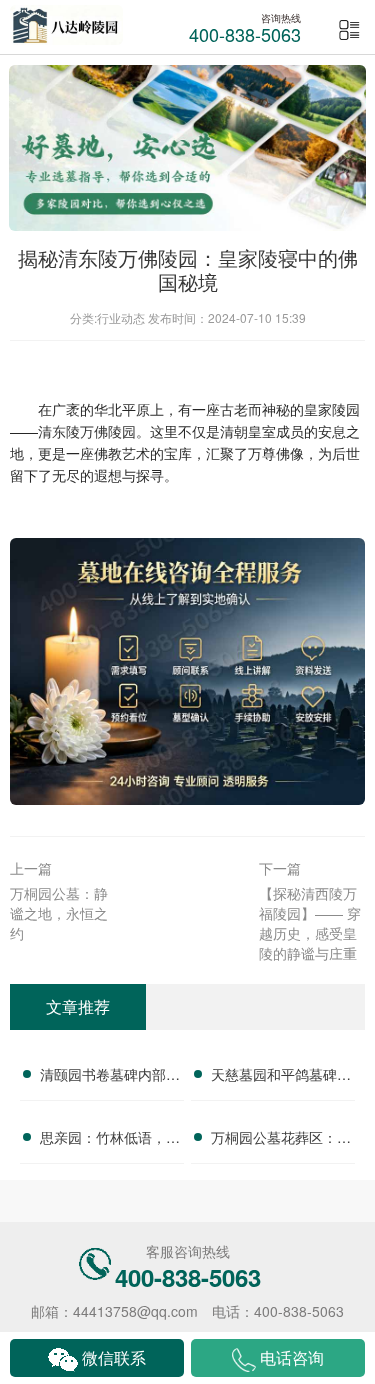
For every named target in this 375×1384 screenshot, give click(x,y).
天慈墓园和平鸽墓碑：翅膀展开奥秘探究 (281, 1077)
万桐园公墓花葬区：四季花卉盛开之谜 (281, 1140)
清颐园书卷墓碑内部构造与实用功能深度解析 (110, 1077)
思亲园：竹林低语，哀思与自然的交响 (110, 1140)
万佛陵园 (108, 431)
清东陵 (59, 431)
